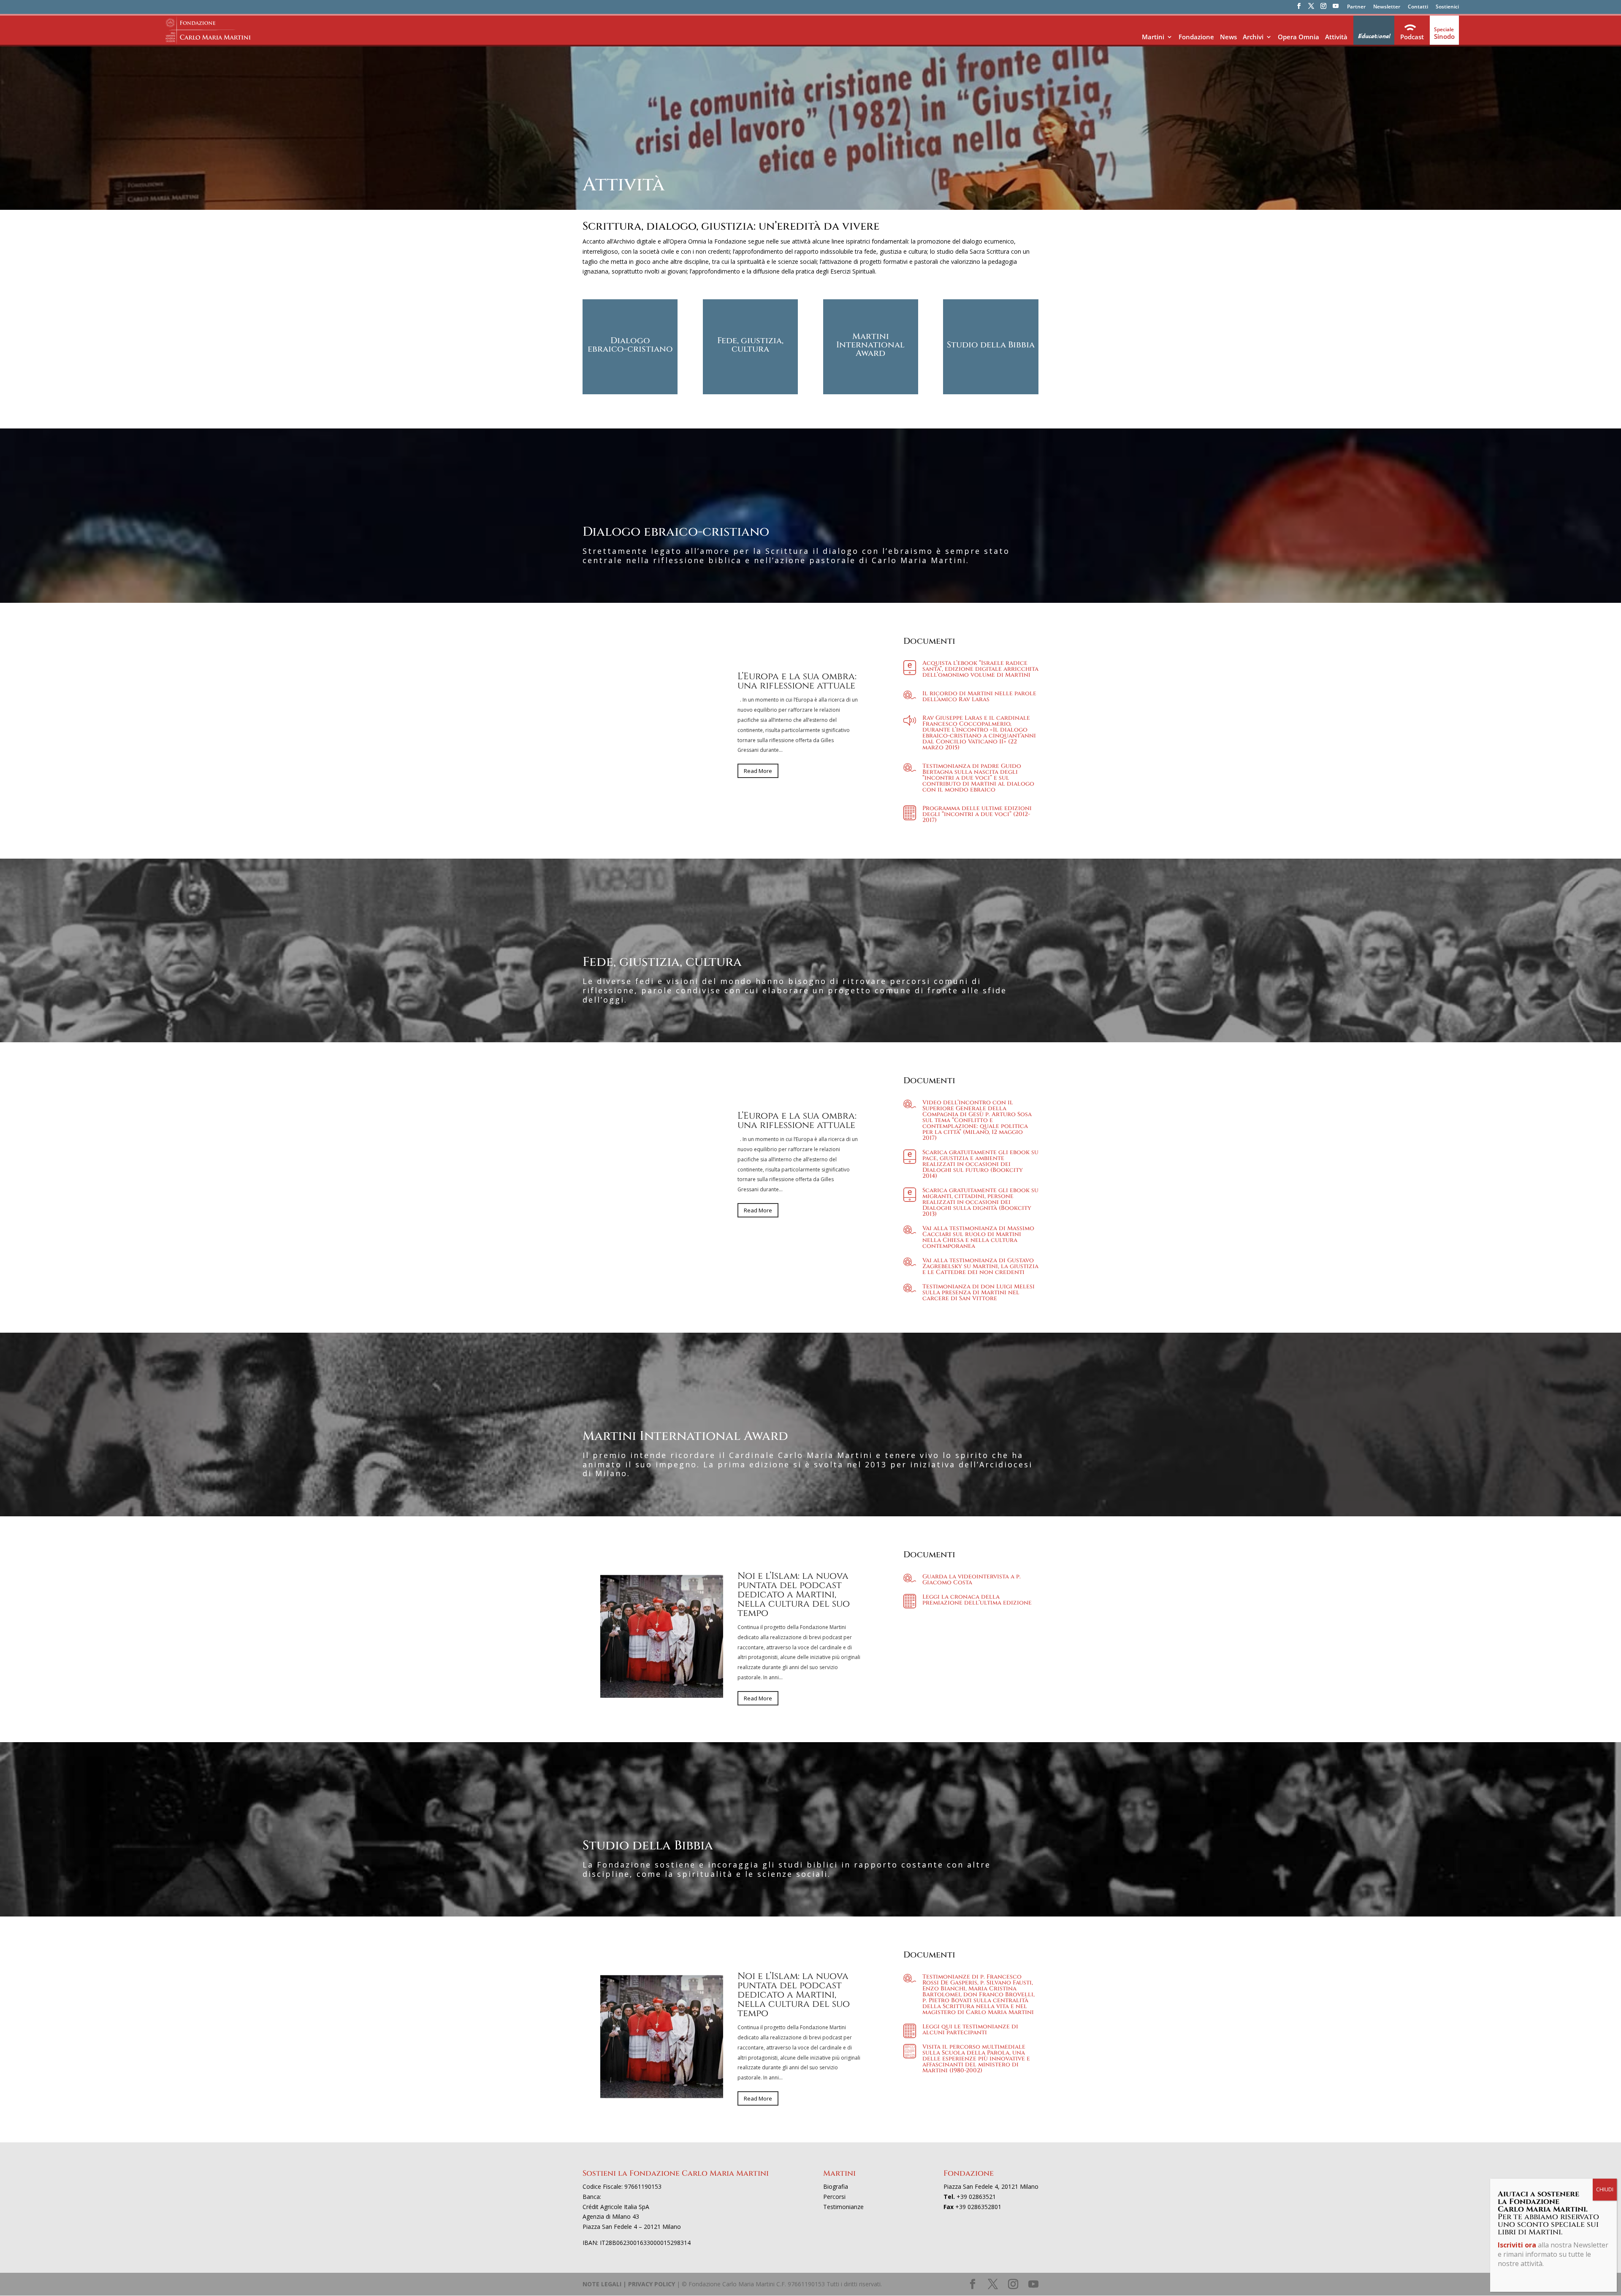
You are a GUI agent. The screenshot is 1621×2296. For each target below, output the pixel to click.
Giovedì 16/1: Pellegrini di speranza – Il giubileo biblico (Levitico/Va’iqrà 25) (798, 681)
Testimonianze (843, 2207)
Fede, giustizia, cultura (750, 345)
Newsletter (1387, 7)
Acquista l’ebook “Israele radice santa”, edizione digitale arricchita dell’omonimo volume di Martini (980, 669)
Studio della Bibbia (991, 345)
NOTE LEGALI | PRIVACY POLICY (629, 2284)
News (1228, 37)
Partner (1356, 7)
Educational (1374, 36)
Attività (1336, 37)
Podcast (1412, 37)
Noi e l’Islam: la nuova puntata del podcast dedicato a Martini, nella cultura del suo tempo (794, 1121)
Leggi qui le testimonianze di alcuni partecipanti (970, 2029)
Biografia (836, 2186)
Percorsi (834, 2197)
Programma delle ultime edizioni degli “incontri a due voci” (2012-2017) (977, 814)
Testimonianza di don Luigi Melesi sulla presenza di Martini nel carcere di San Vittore (979, 1292)
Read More (758, 780)
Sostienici (1447, 7)
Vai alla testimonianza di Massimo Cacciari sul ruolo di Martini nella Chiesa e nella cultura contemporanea (978, 1237)
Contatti (1418, 7)
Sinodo (1444, 36)
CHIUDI (1605, 2189)
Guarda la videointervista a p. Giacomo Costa (972, 1579)
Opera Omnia (1298, 37)
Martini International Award (870, 345)
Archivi (1253, 37)
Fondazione (1196, 37)
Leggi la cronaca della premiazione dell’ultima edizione (977, 1600)
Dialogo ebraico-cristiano (630, 345)
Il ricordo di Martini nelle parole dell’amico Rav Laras (979, 696)
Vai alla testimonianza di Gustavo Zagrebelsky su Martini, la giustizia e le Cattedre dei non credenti (980, 1266)
